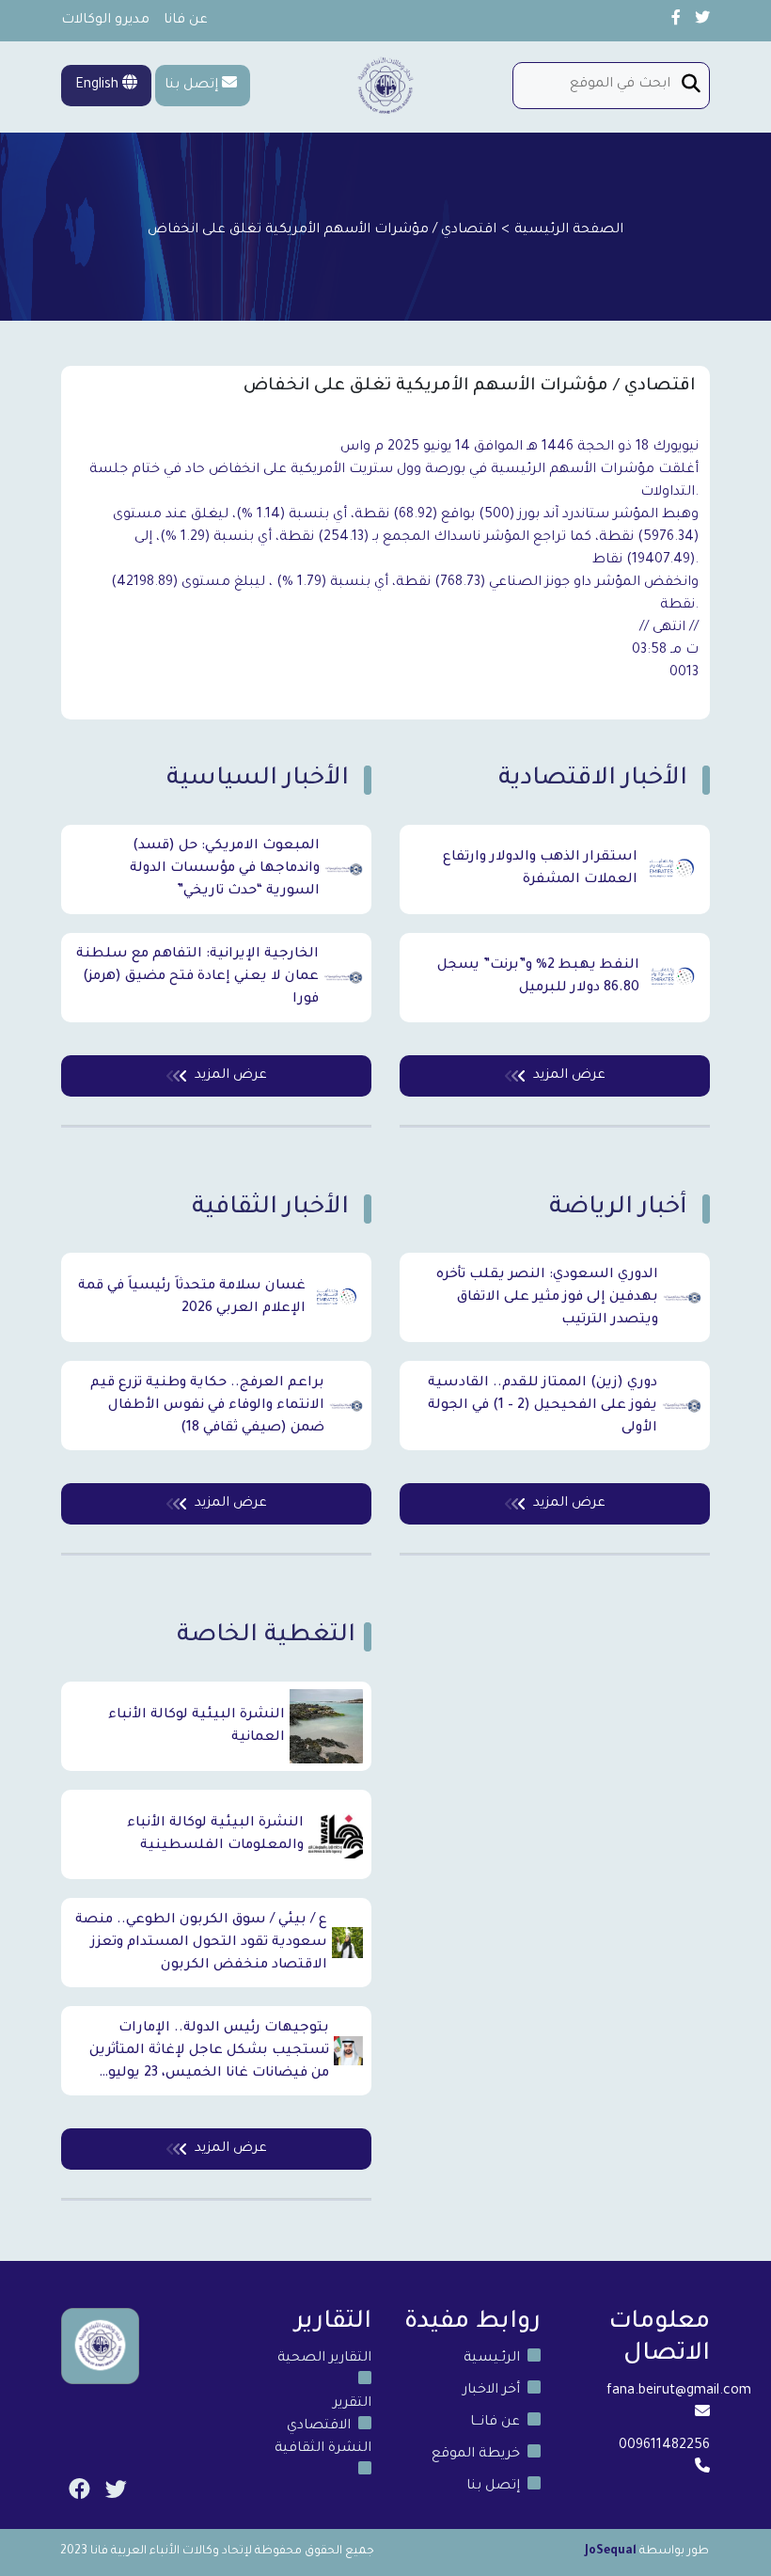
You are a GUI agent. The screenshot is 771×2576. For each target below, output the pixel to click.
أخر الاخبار (491, 2391)
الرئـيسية (492, 2359)
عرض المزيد (231, 1076)
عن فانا (186, 21)
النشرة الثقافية (323, 2449)
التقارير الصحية (324, 2359)
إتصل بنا (191, 86)
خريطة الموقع (476, 2455)
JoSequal (611, 2552)
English (99, 86)
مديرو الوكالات (105, 21)
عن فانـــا (495, 2423)
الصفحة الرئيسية (569, 230)
